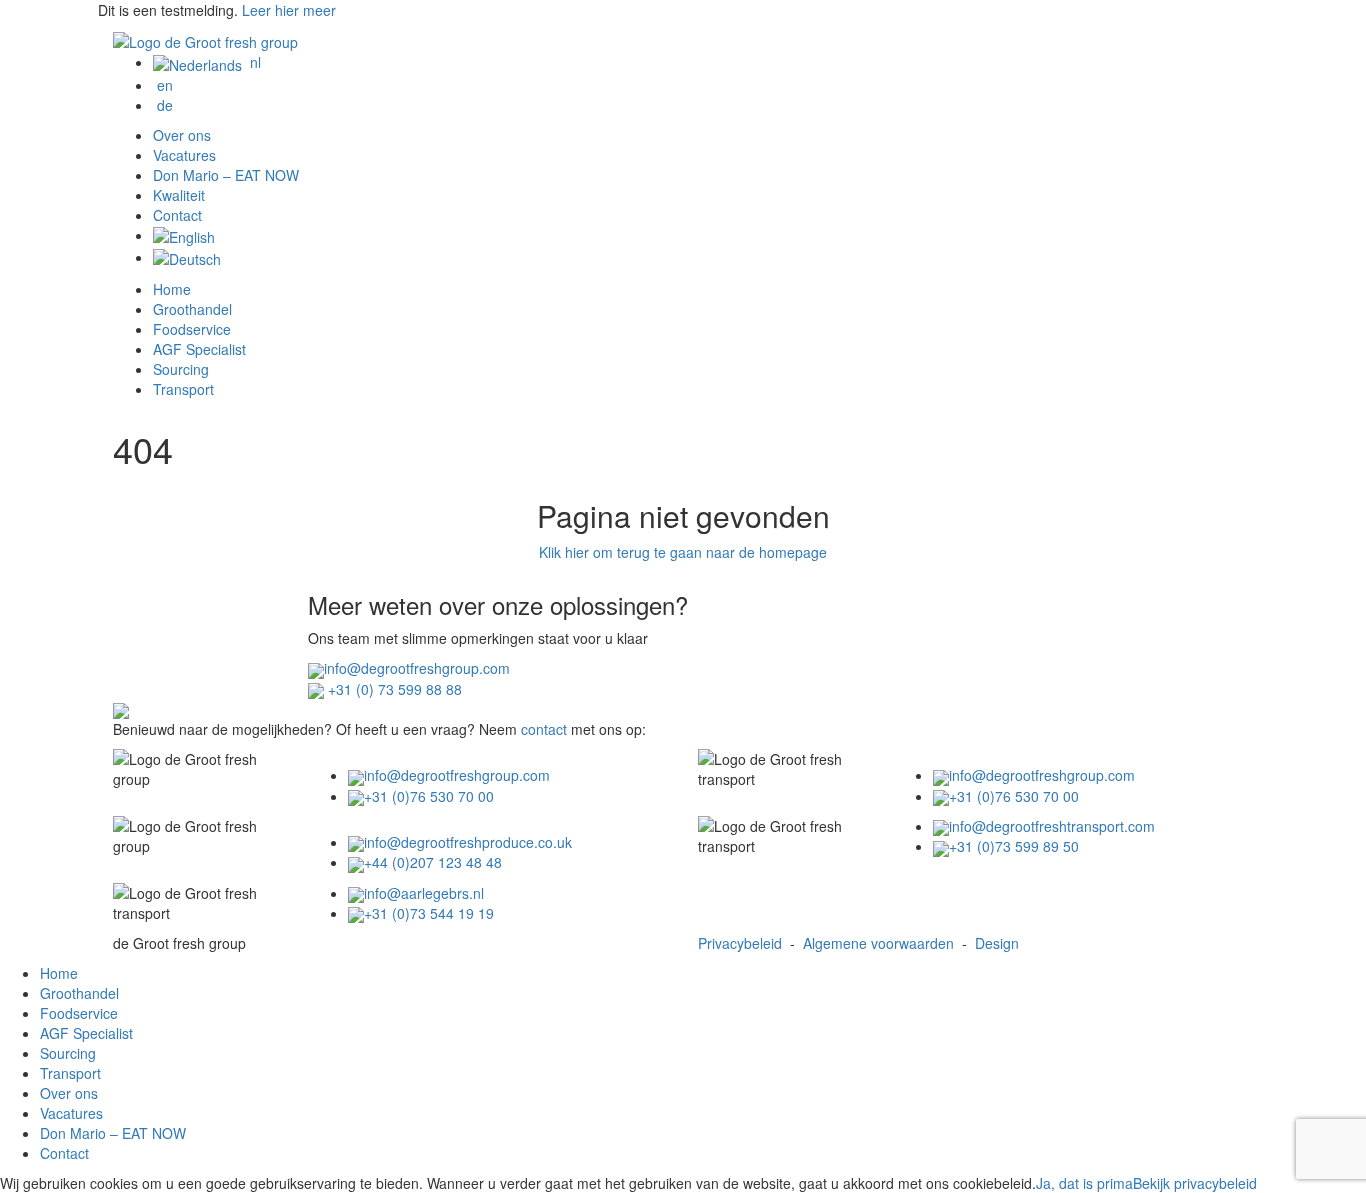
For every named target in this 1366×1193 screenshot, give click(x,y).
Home (172, 289)
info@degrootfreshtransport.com (1052, 826)
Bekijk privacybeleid (1195, 1183)
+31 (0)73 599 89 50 (1014, 846)
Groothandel (192, 309)
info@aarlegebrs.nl (424, 893)
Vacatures (184, 155)
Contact (177, 215)
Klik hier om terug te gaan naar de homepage (683, 552)
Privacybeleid (740, 943)
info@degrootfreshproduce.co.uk (468, 842)
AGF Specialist (199, 349)
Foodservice (192, 329)
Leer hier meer (289, 10)
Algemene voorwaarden (878, 943)
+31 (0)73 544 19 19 (429, 913)
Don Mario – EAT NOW (226, 175)
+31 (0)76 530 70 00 (429, 796)
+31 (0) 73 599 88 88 (393, 689)
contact (544, 729)
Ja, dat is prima (1084, 1183)
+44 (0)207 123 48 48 (433, 862)
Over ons (182, 135)
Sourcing (181, 369)
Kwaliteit (179, 195)
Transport (183, 389)
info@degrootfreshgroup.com (417, 668)
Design (997, 943)
